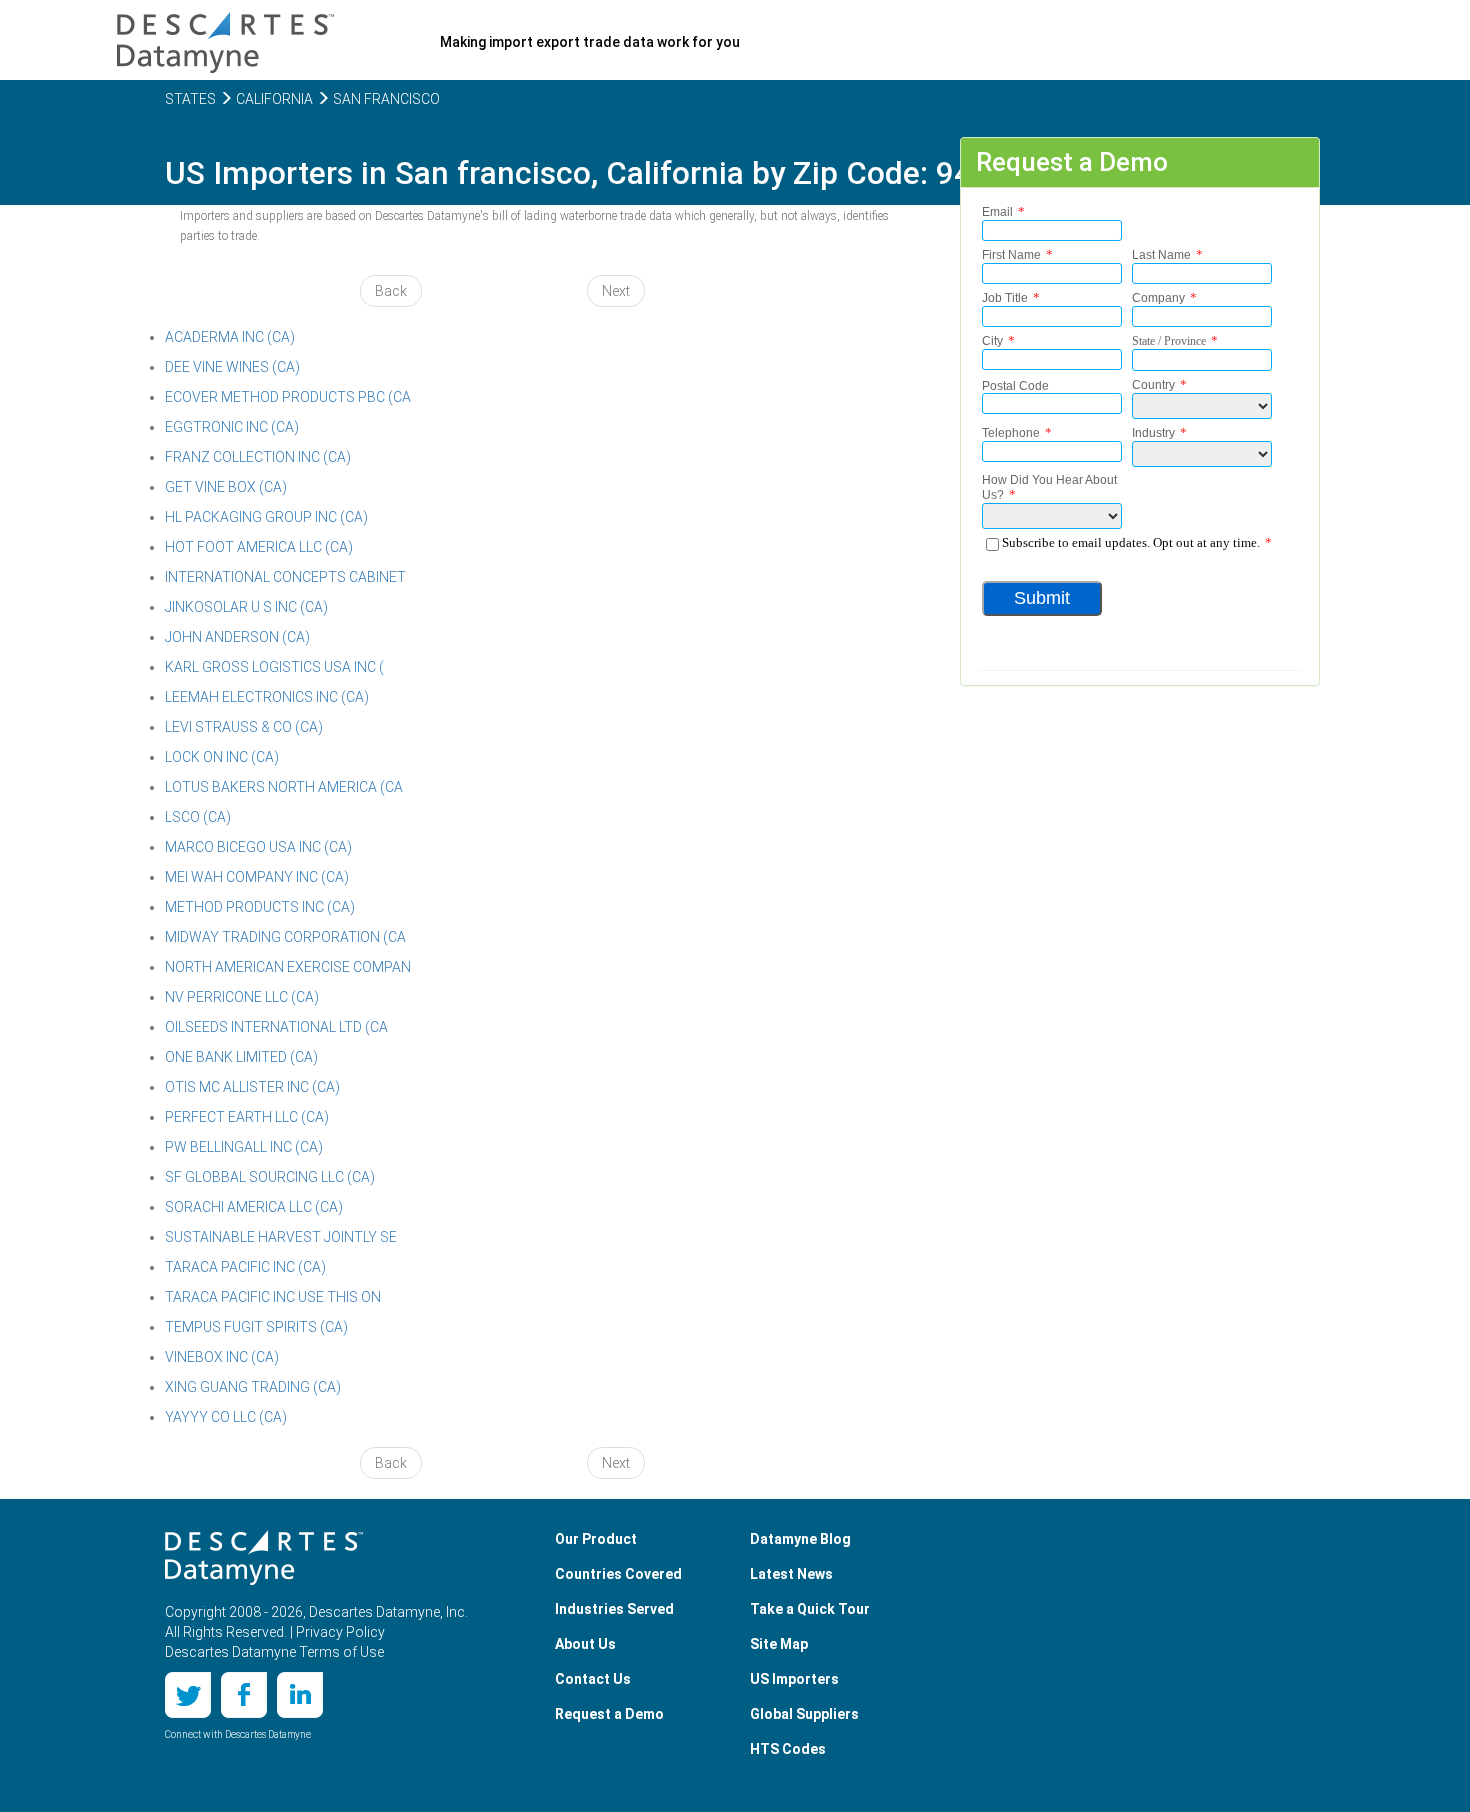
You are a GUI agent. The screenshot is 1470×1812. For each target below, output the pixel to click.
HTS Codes (788, 1749)
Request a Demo (609, 1714)
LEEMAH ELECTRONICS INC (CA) (267, 697)
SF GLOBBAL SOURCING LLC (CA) (270, 1177)
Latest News (791, 1574)
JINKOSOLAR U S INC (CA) (246, 607)
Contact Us (593, 1679)
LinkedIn (300, 1695)
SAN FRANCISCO (385, 99)
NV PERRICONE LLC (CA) (242, 997)
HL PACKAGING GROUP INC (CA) (266, 517)
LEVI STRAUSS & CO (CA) (244, 727)
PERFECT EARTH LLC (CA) (247, 1117)
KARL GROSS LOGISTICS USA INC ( (274, 667)
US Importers (794, 1679)
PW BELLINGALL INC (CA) (244, 1147)
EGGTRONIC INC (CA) (232, 427)
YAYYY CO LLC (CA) (226, 1417)
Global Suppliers (804, 1714)
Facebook (244, 1695)
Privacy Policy (340, 1632)
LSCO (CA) (198, 817)
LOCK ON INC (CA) (222, 757)
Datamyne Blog (800, 1539)
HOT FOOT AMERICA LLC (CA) (259, 547)
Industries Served (614, 1609)
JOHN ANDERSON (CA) (237, 637)
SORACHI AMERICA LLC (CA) (254, 1207)
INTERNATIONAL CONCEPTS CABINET (285, 577)
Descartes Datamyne (264, 1558)
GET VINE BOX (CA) (226, 487)
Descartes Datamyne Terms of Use (274, 1652)
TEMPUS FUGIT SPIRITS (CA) (256, 1327)
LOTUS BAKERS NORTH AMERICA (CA (284, 787)
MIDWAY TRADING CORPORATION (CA (285, 937)
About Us (585, 1644)
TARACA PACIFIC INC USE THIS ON (273, 1297)
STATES (190, 99)
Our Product (596, 1539)
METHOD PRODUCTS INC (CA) (260, 907)
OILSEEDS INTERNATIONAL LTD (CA (276, 1027)
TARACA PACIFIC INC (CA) (245, 1267)
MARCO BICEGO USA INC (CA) (258, 847)
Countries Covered (618, 1574)
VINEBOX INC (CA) (222, 1357)
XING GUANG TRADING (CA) (253, 1387)
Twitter (188, 1695)
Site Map (779, 1644)
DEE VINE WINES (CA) (232, 367)
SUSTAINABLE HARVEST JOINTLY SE (281, 1237)
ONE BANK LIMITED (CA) (241, 1057)
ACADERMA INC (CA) (230, 337)
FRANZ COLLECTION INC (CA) (258, 457)
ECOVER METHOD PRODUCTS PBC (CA (288, 397)
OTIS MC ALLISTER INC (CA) (252, 1087)
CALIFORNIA (273, 99)
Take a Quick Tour (810, 1609)
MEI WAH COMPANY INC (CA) (257, 877)
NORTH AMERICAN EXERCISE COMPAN (288, 967)
